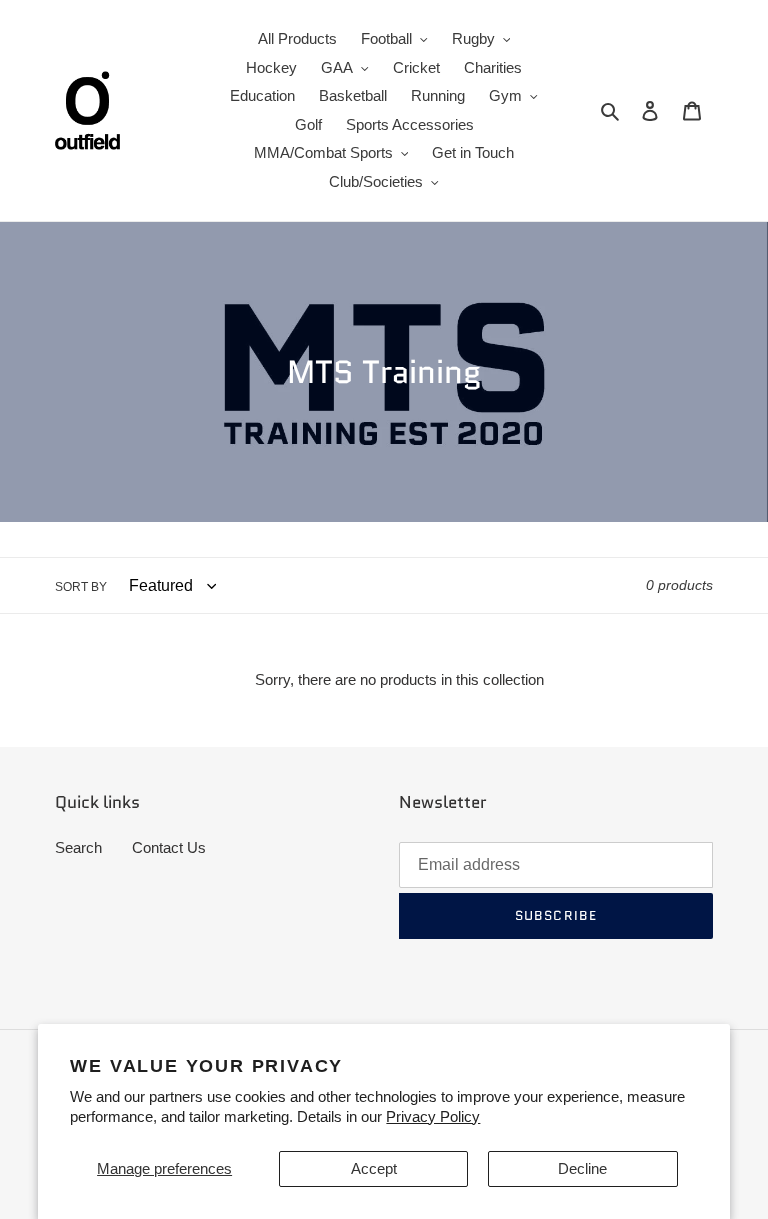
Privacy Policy (433, 1116)
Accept (374, 1168)
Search (78, 847)
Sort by (81, 587)
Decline (582, 1168)
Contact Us (169, 847)
